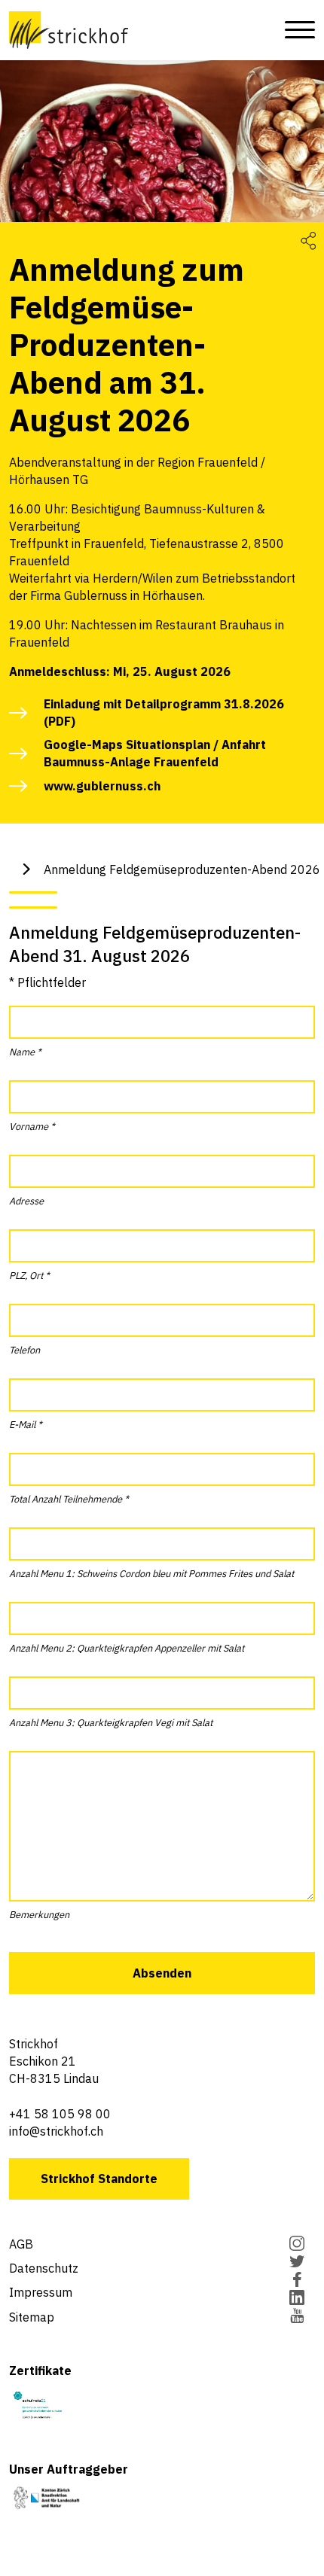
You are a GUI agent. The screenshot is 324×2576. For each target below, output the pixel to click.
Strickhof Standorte (99, 2179)
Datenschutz (44, 2268)
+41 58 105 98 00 (60, 2114)
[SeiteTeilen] (308, 240)
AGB (21, 2244)
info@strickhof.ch (56, 2131)
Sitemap (32, 2317)
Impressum (41, 2292)
